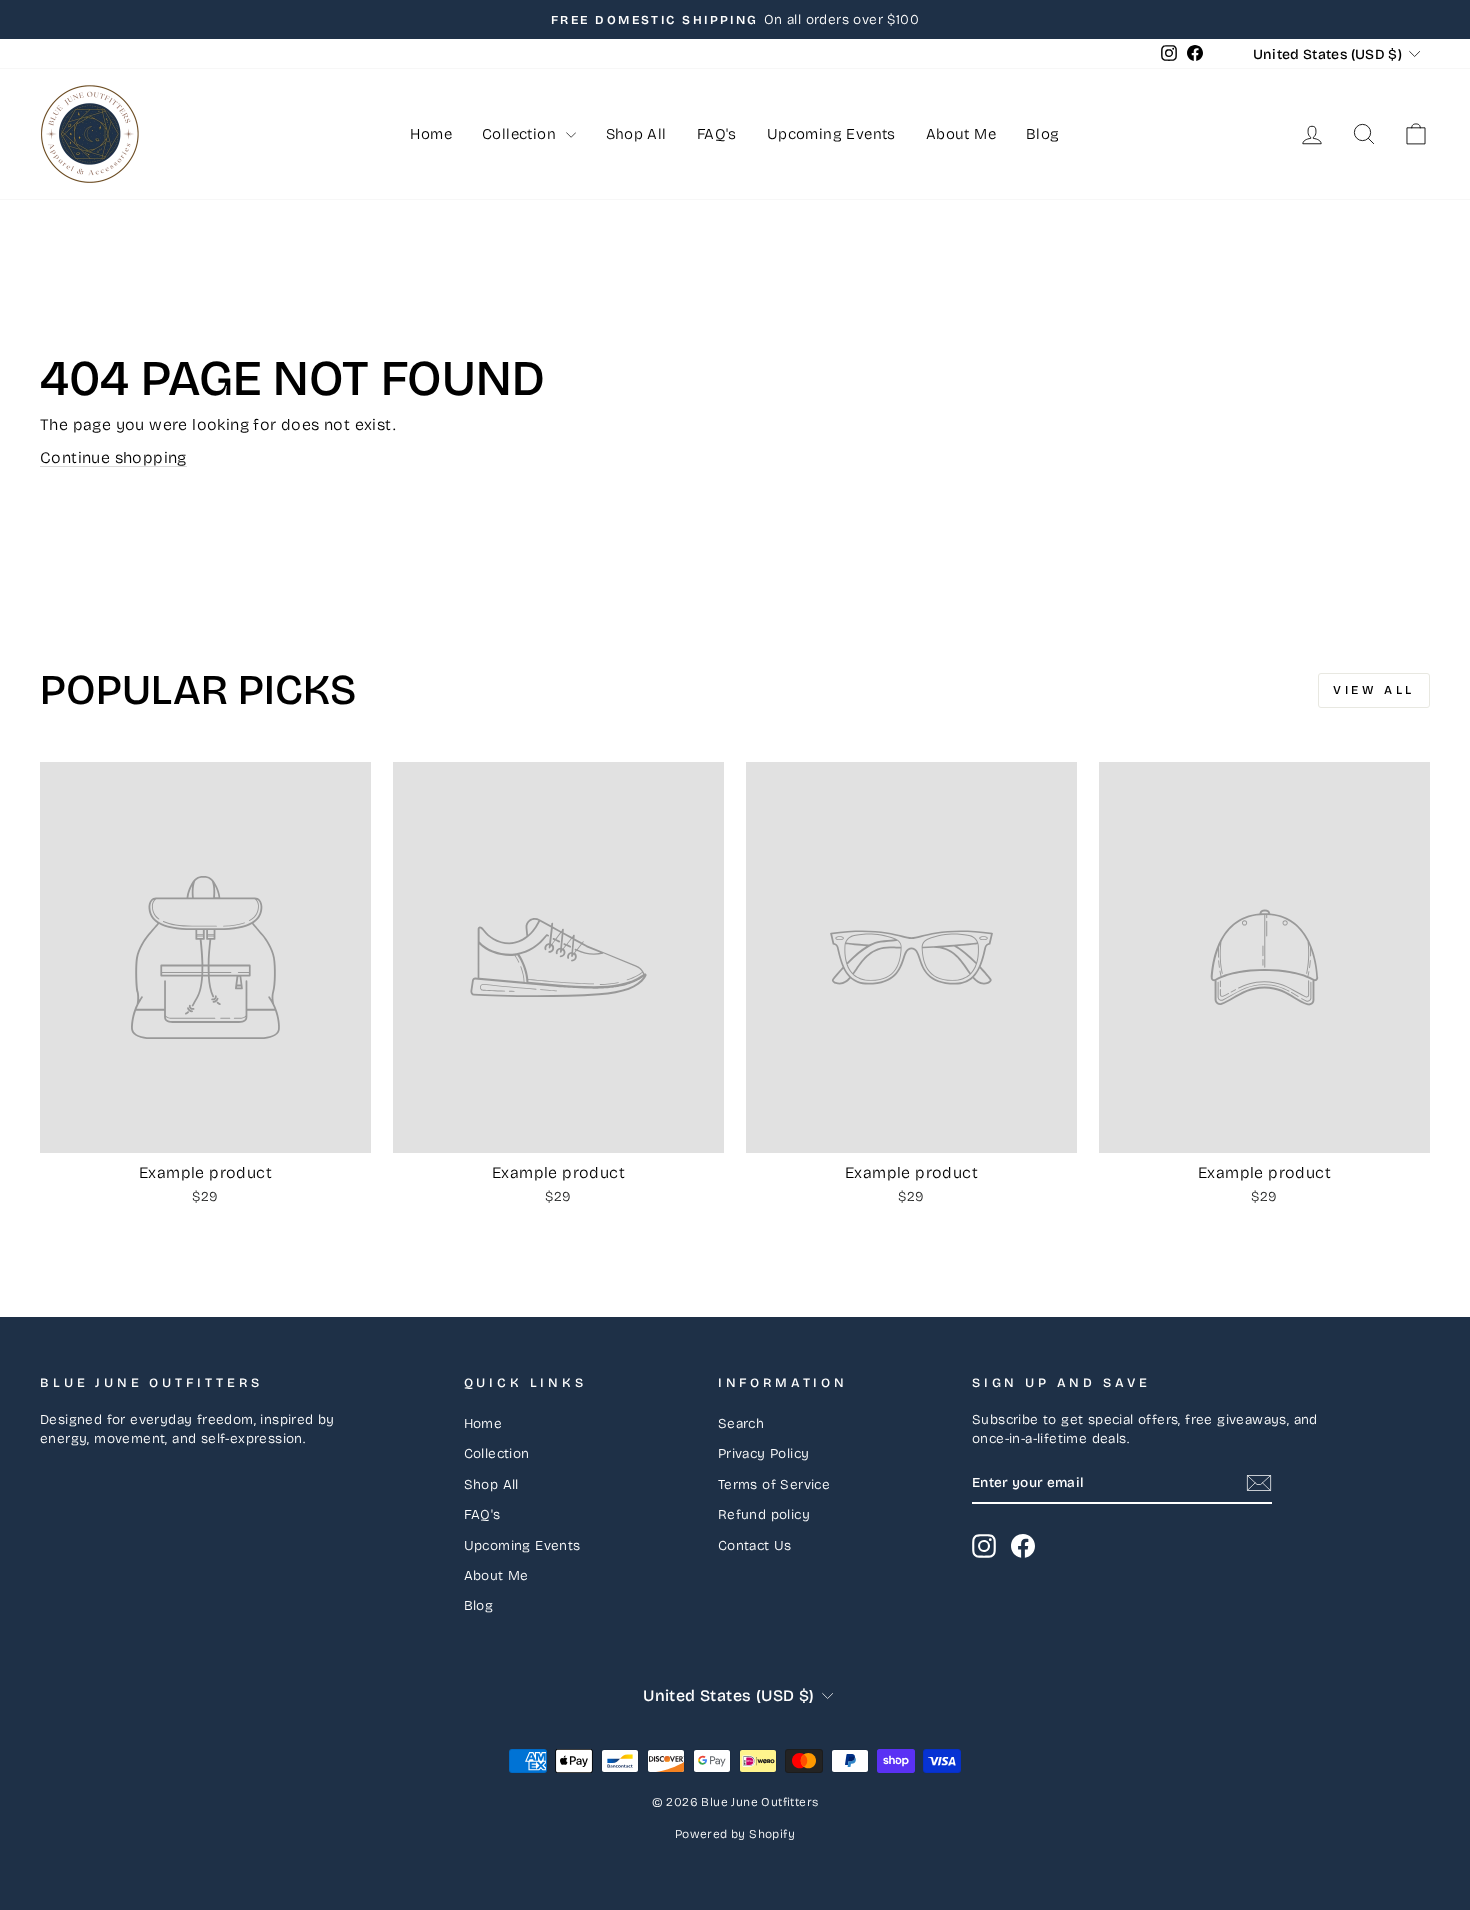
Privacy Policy (764, 1453)
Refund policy (764, 1514)
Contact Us (755, 1545)
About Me (961, 134)
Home (431, 134)
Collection (521, 134)
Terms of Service (774, 1484)
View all (1374, 690)
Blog (1043, 134)
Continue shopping (113, 457)
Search (741, 1423)
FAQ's (717, 134)
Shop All (636, 134)
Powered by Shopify (735, 1834)
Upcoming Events (831, 134)
